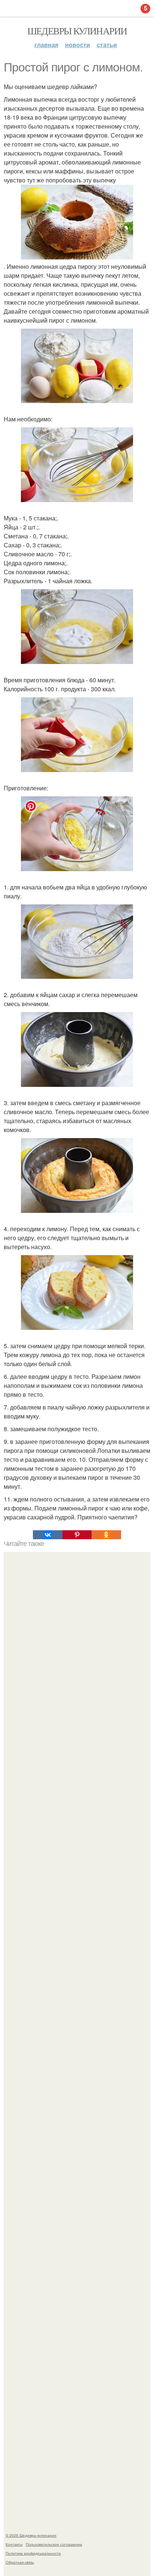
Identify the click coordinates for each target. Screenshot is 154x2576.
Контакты (14, 2544)
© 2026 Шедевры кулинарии (31, 2535)
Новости (78, 45)
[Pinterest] (77, 1535)
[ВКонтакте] (47, 1535)
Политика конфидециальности (33, 2553)
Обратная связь (20, 2562)
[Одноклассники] (106, 1535)
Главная (46, 45)
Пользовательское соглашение (54, 2544)
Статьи (107, 45)
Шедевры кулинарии (77, 31)
